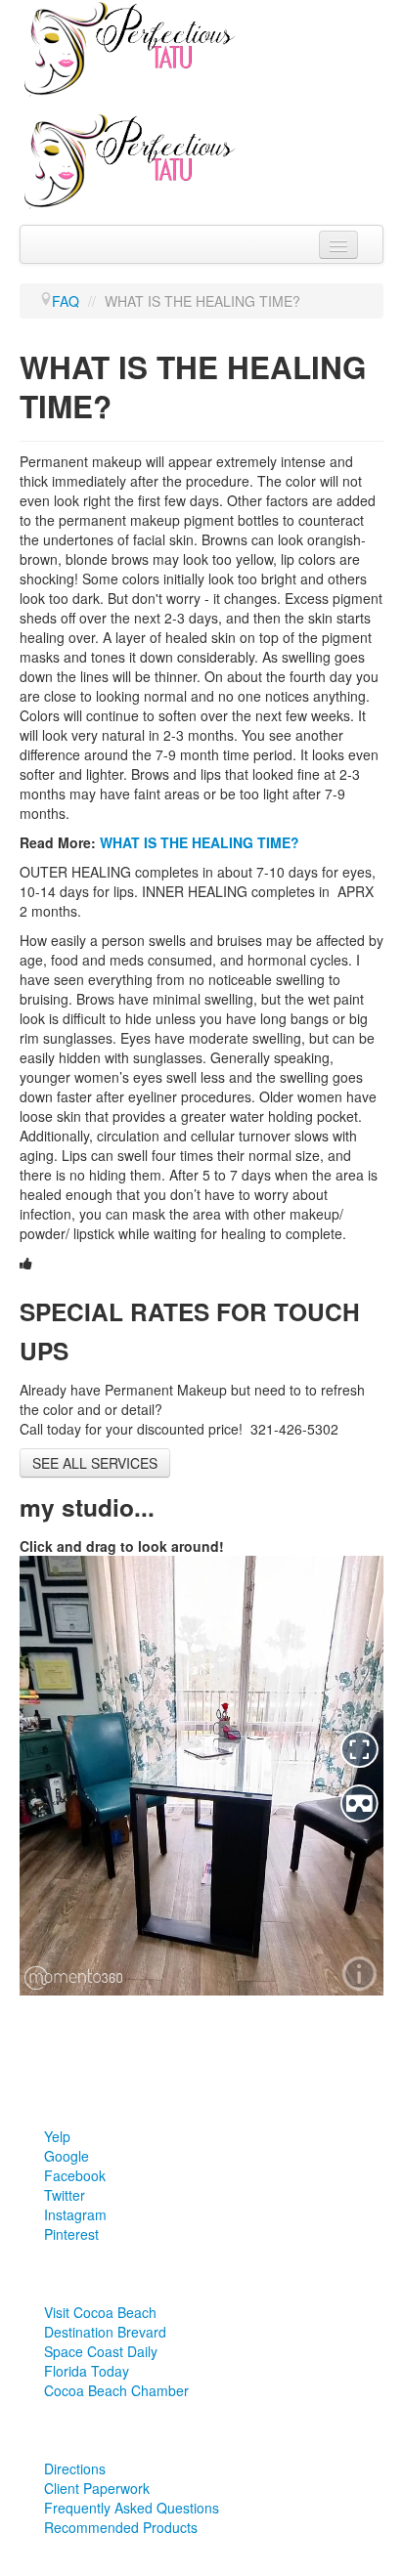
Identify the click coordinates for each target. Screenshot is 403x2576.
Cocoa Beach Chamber (116, 2390)
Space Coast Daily (101, 2351)
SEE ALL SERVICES (95, 1463)
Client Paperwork (97, 2488)
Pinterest (71, 2234)
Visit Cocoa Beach (100, 2312)
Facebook (75, 2175)
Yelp (57, 2136)
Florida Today (87, 2371)
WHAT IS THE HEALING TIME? (200, 842)
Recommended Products (121, 2527)
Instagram (75, 2214)
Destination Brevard (105, 2332)
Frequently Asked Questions (132, 2508)
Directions (75, 2469)
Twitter (65, 2195)
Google (67, 2156)
